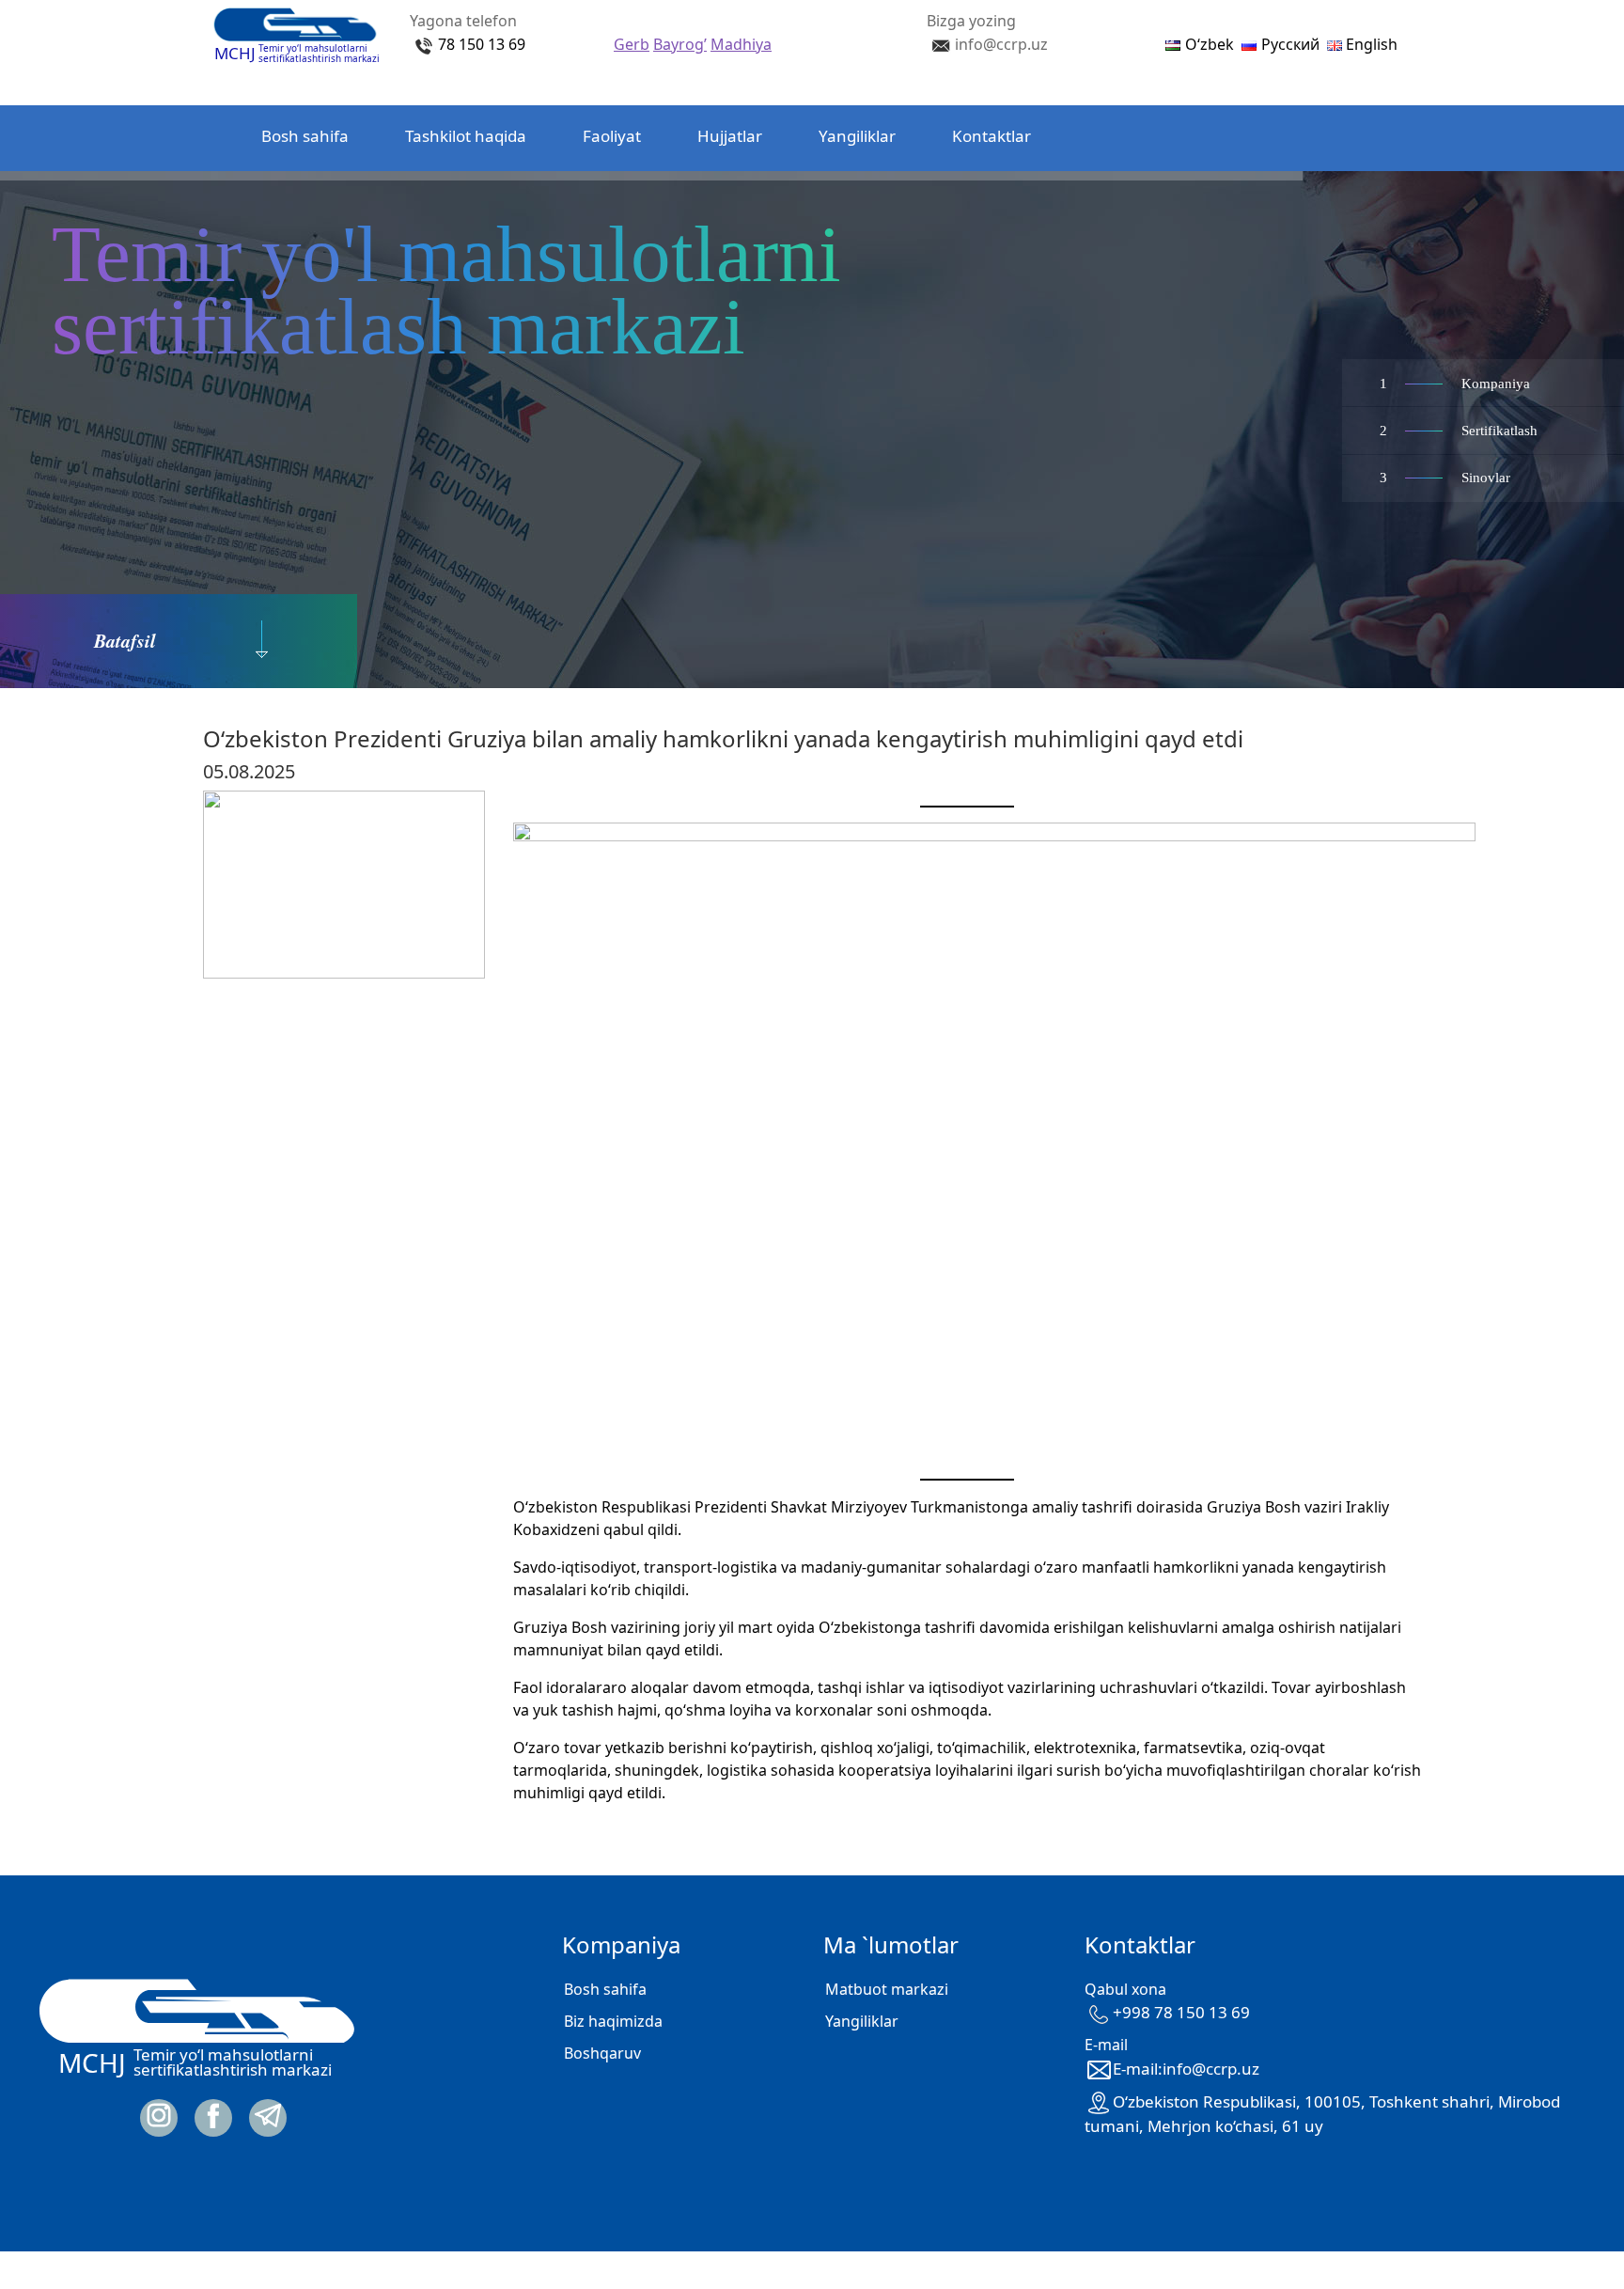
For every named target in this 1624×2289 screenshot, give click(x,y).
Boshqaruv (602, 2053)
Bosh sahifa (305, 136)
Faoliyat (612, 136)
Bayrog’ (680, 44)
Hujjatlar (730, 136)
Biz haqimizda (613, 2021)
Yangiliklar (857, 136)
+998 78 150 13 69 (1181, 2012)
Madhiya (741, 44)
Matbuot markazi (887, 1989)
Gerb (632, 44)
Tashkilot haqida (466, 136)
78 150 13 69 (482, 44)
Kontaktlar (992, 136)
